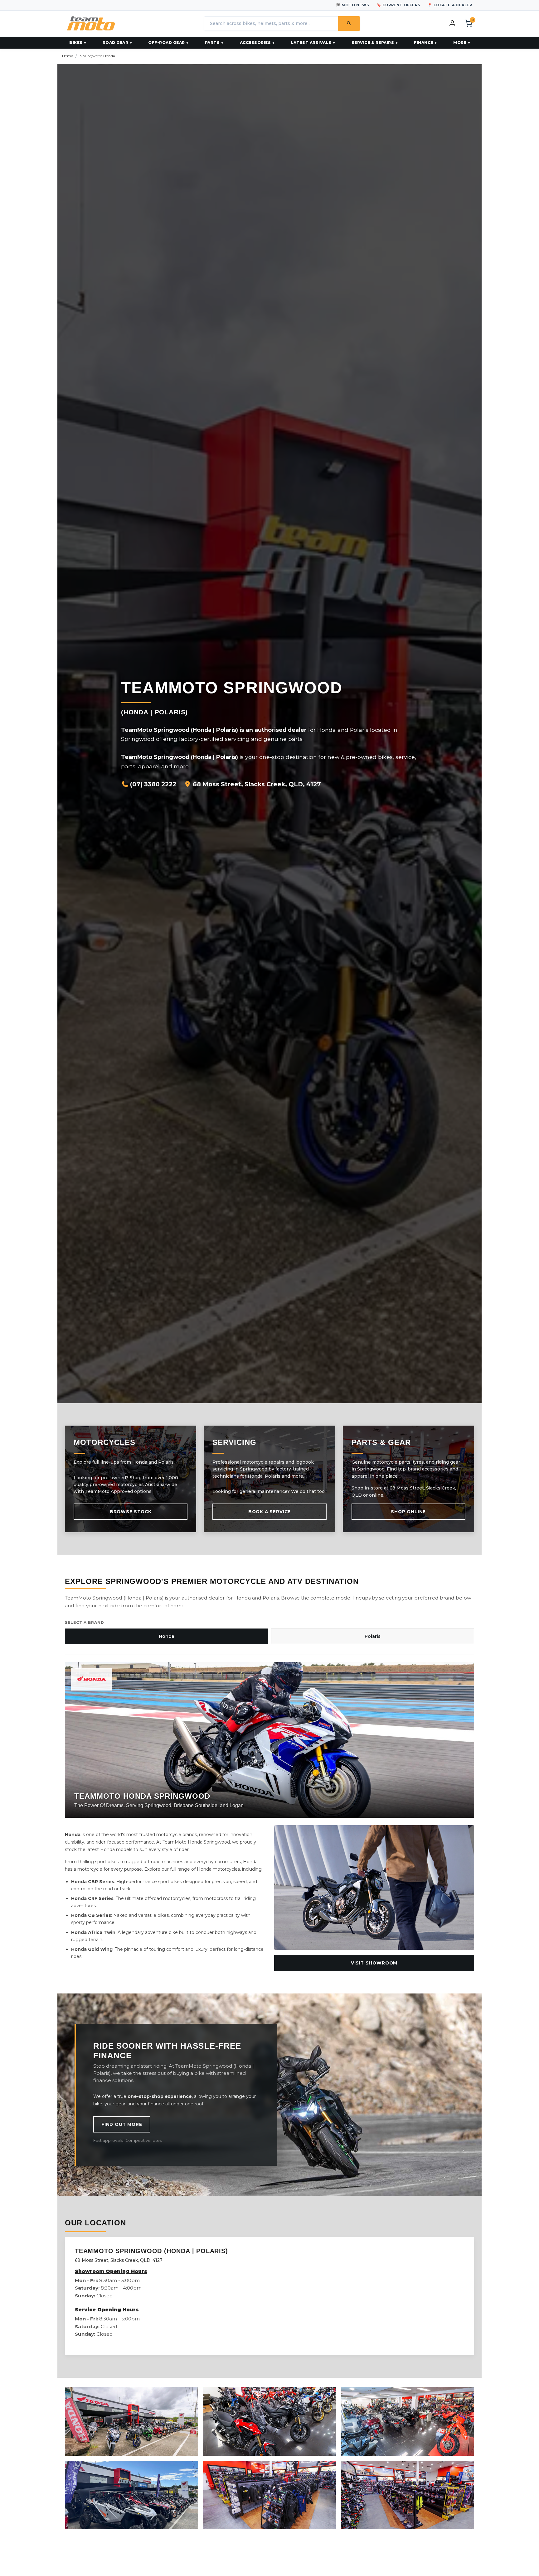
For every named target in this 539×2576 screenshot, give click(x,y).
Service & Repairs (373, 43)
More (460, 43)
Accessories (255, 43)
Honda (167, 1636)
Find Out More (122, 2124)
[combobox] (271, 24)
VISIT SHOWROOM (374, 1963)
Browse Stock (131, 1512)
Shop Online (408, 1512)
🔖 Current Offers (399, 5)
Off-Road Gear (167, 43)
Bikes (76, 43)
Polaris (373, 1636)
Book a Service (269, 1512)
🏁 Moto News (353, 5)
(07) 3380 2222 (152, 784)
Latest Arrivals (311, 43)
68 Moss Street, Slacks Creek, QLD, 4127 (256, 784)
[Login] (452, 23)
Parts (212, 43)
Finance (424, 43)
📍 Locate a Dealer (450, 5)
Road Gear (116, 43)
